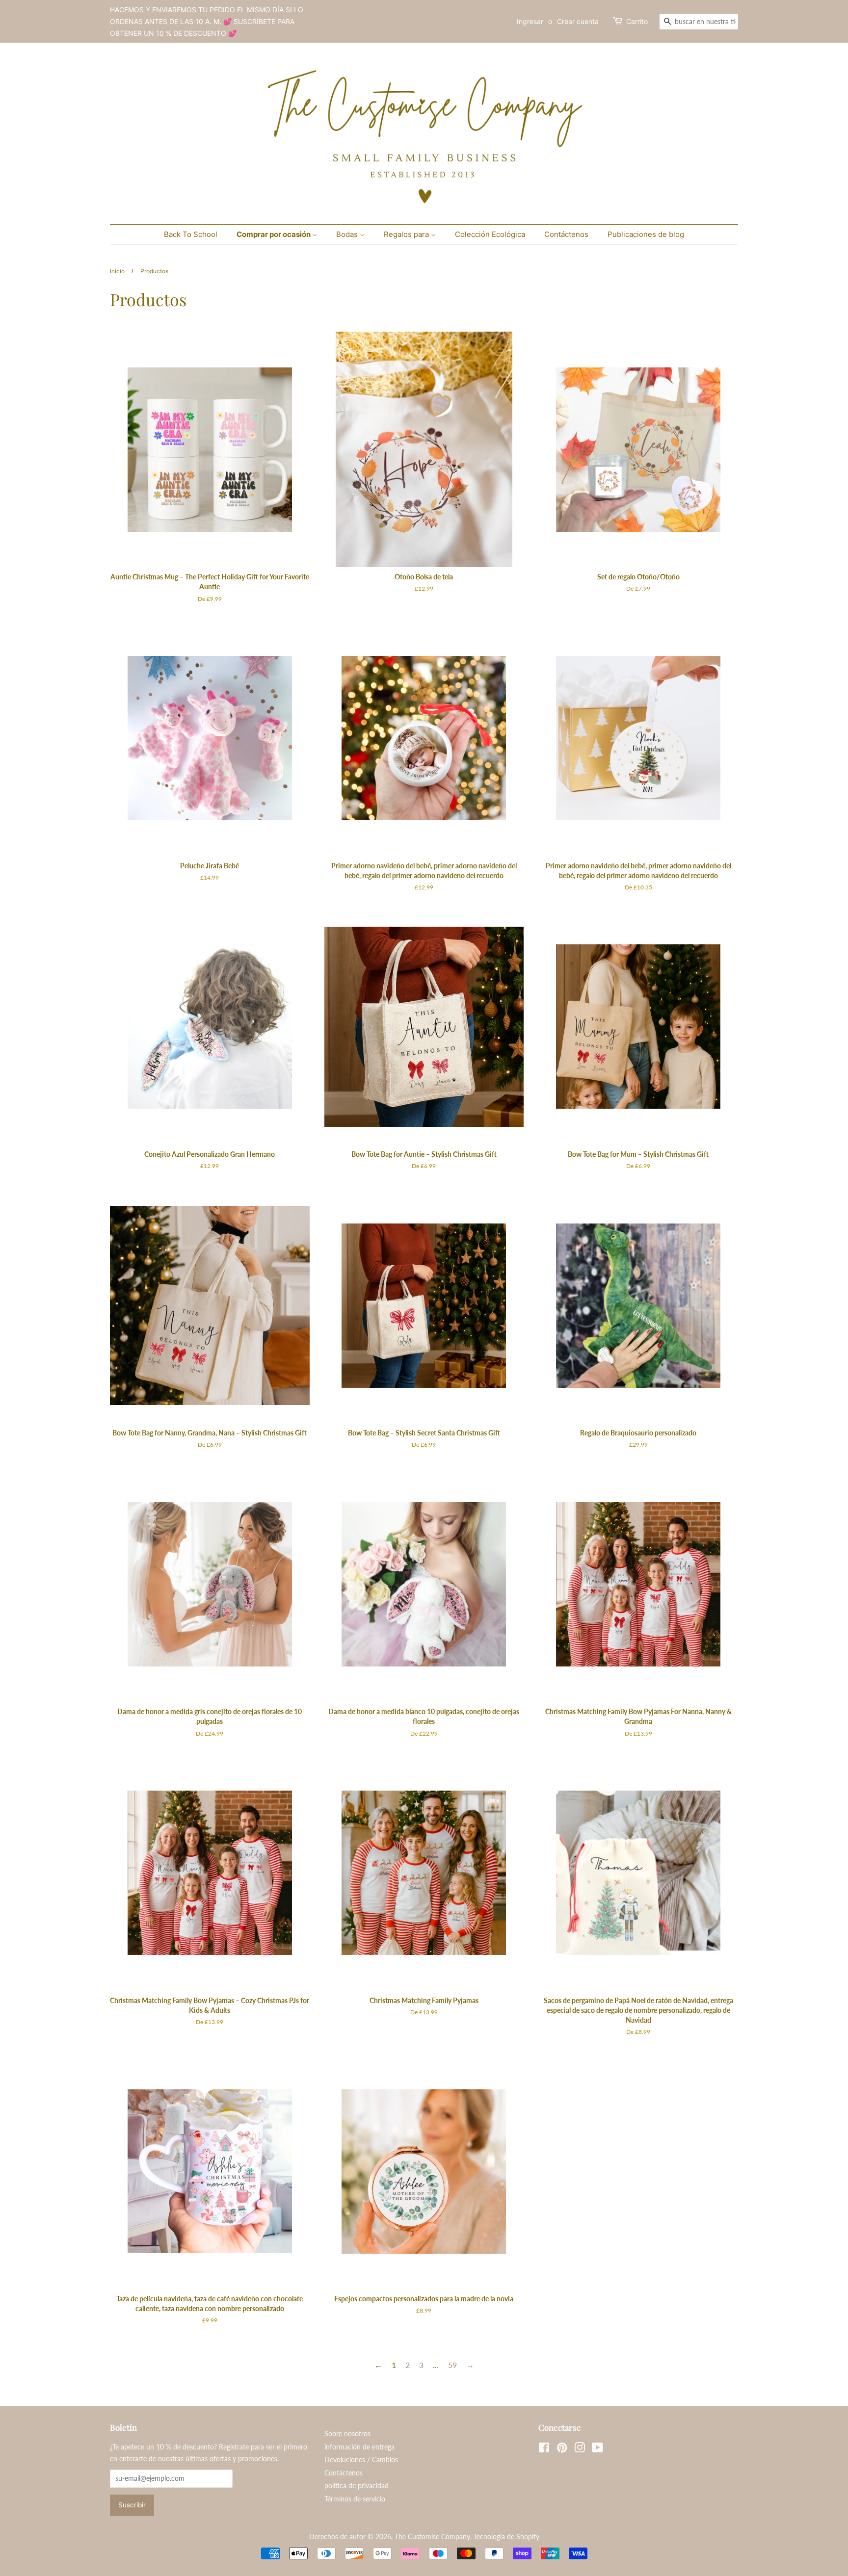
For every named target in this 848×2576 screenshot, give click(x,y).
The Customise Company (432, 2537)
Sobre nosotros (347, 2434)
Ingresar (530, 21)
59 (452, 2365)
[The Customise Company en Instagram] (580, 2449)
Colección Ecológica (490, 234)
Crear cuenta (578, 21)
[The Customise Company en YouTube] (597, 2449)
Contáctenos (566, 234)
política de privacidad (357, 2486)
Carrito (637, 21)
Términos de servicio (355, 2499)
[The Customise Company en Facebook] (544, 2449)
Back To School (191, 234)
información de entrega (359, 2447)
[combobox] (699, 22)
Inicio (117, 271)
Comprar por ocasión (274, 234)
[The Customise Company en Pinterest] (562, 2449)
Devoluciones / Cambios (361, 2460)
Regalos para (407, 234)
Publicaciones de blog (646, 234)
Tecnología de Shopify (506, 2537)
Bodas (348, 234)
